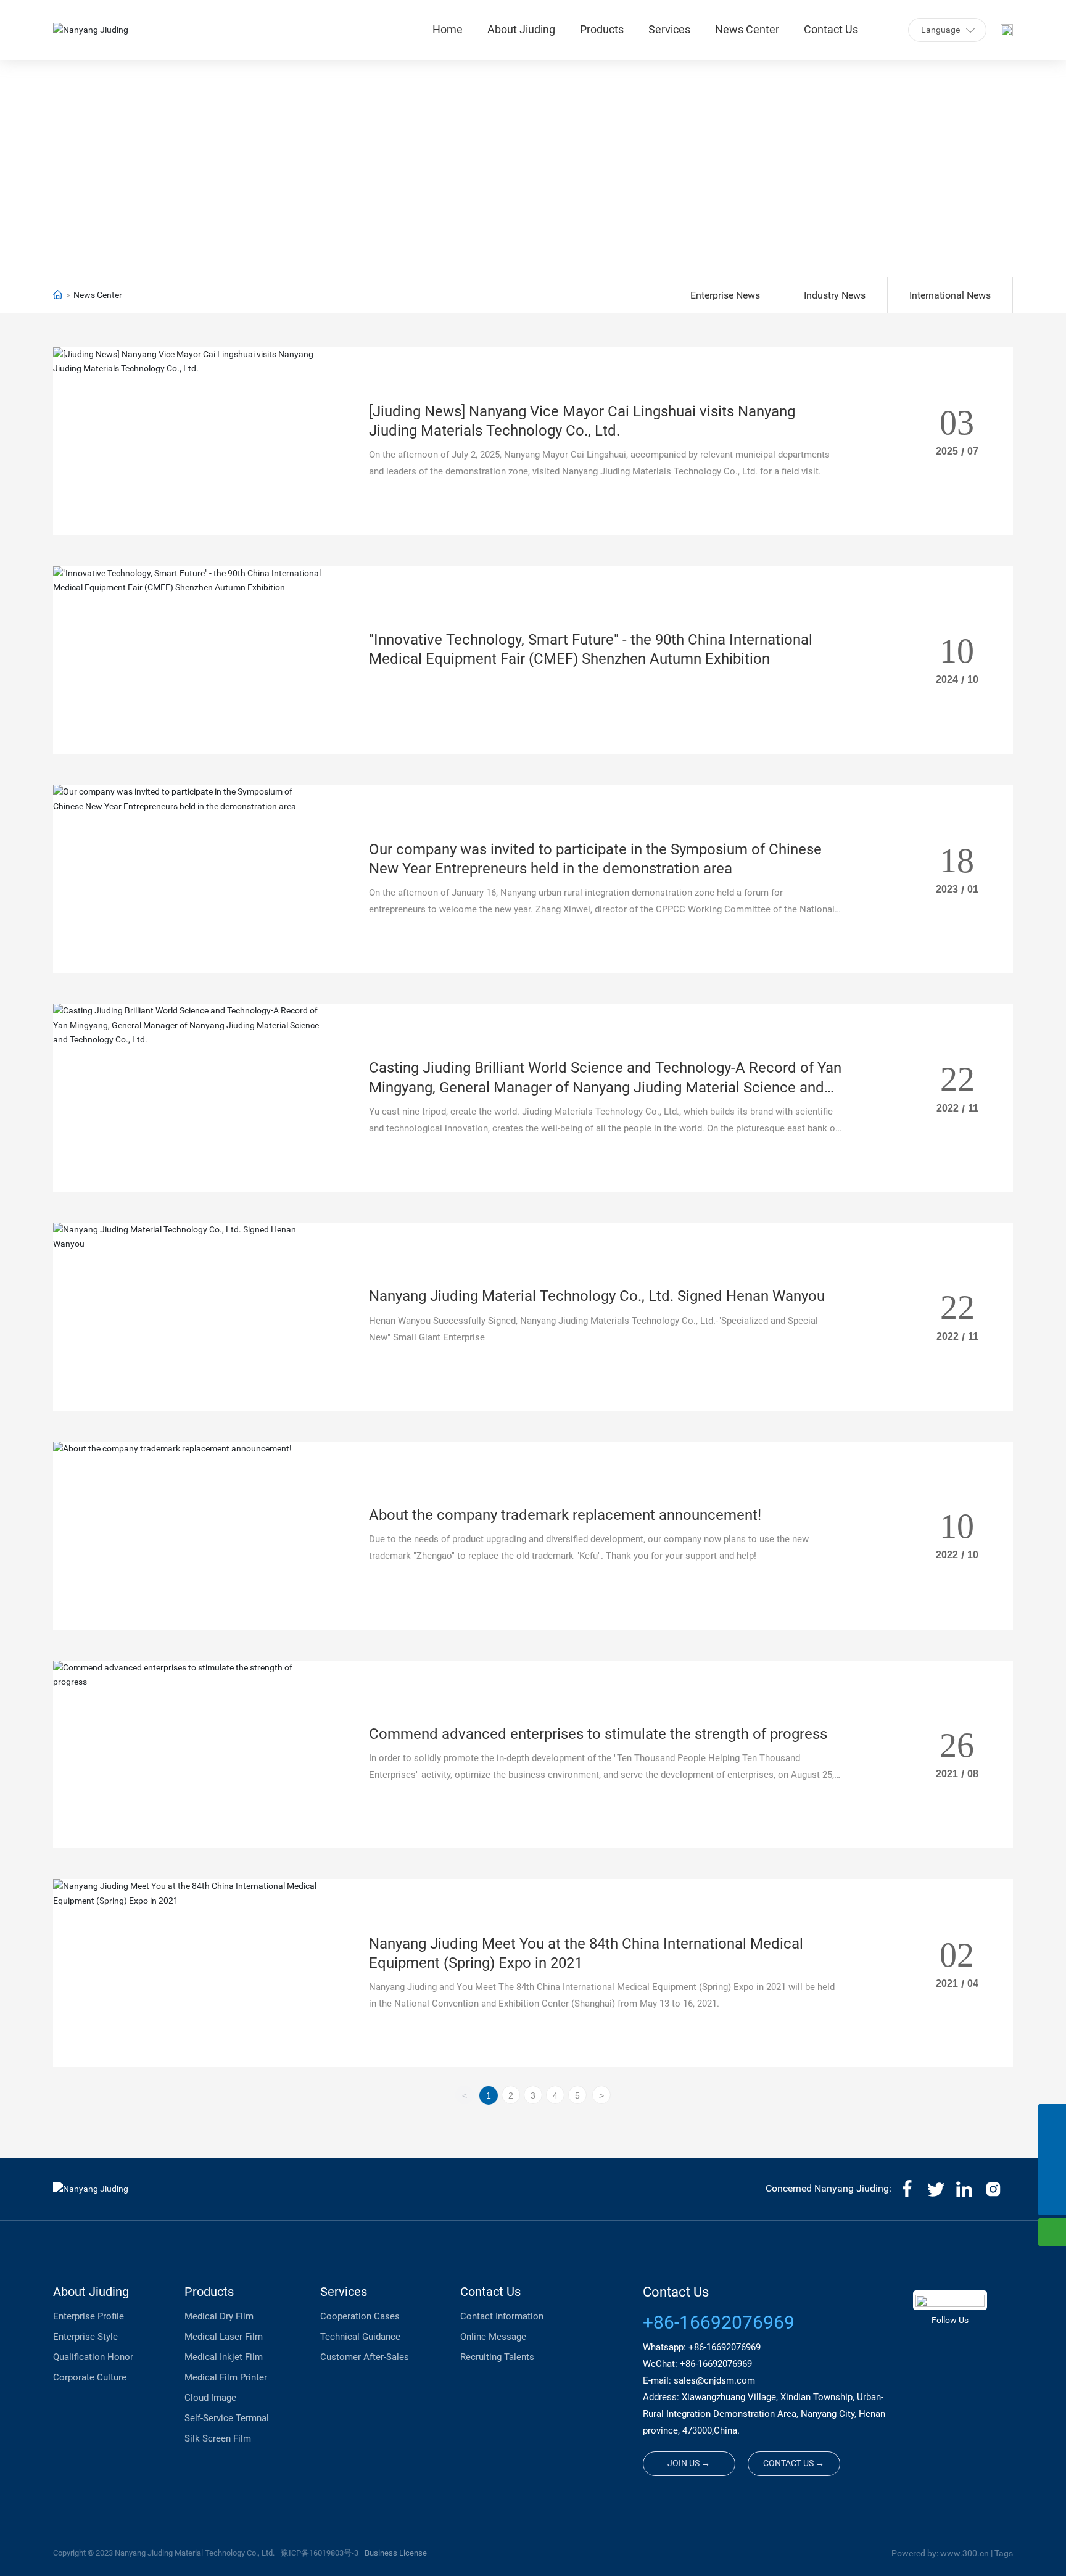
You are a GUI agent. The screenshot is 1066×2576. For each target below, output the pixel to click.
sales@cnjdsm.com (714, 2380)
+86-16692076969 (719, 2322)
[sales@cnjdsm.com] (1052, 2146)
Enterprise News (725, 295)
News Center (533, 155)
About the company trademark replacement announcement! (565, 1515)
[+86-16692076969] (1052, 2118)
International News (950, 295)
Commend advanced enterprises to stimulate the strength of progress (598, 1734)
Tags (1004, 2553)
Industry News (835, 295)
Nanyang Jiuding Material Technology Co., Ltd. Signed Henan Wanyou (597, 1296)
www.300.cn (965, 2553)
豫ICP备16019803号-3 (320, 2553)
